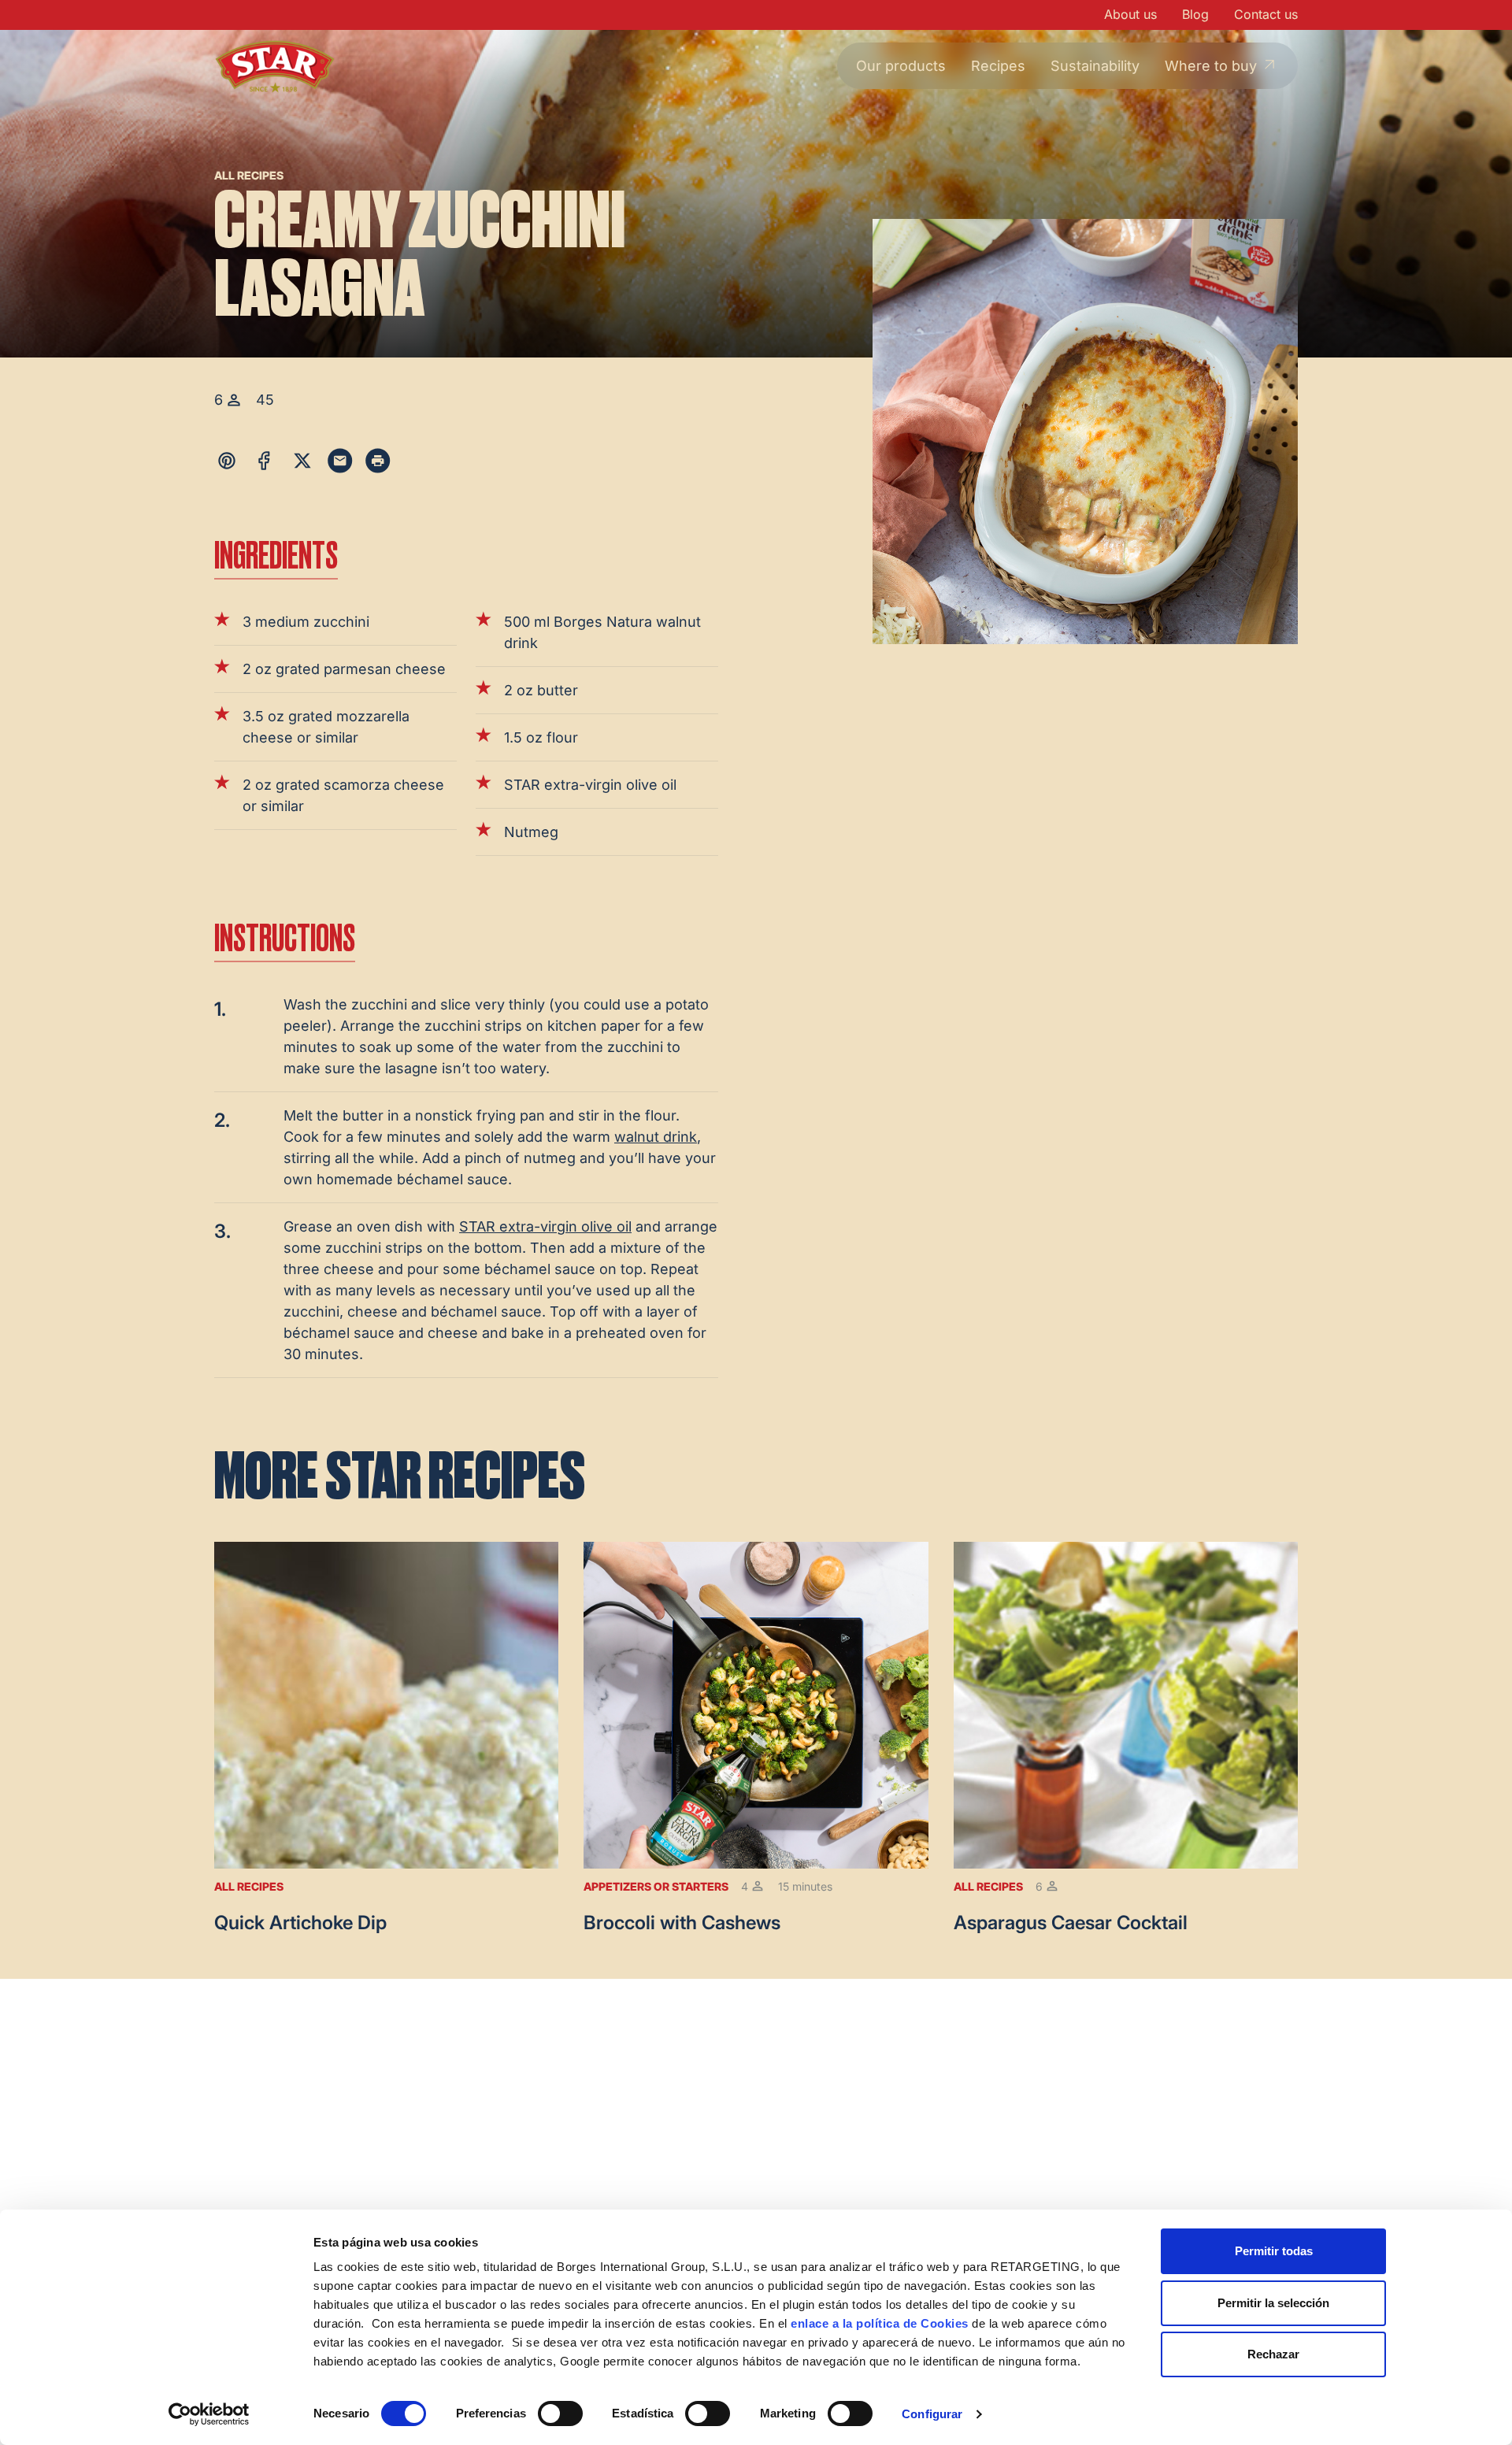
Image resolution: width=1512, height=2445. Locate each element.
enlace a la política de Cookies (880, 2323)
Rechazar (1273, 2354)
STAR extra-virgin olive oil (545, 1226)
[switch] (560, 2414)
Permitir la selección (1273, 2303)
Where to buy (1211, 66)
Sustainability (1095, 66)
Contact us (1266, 14)
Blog (1195, 14)
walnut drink (656, 1137)
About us (1130, 14)
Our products (901, 66)
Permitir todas (1274, 2251)
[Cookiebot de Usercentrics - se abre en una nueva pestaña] (209, 2414)
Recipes (998, 66)
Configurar (932, 2414)
